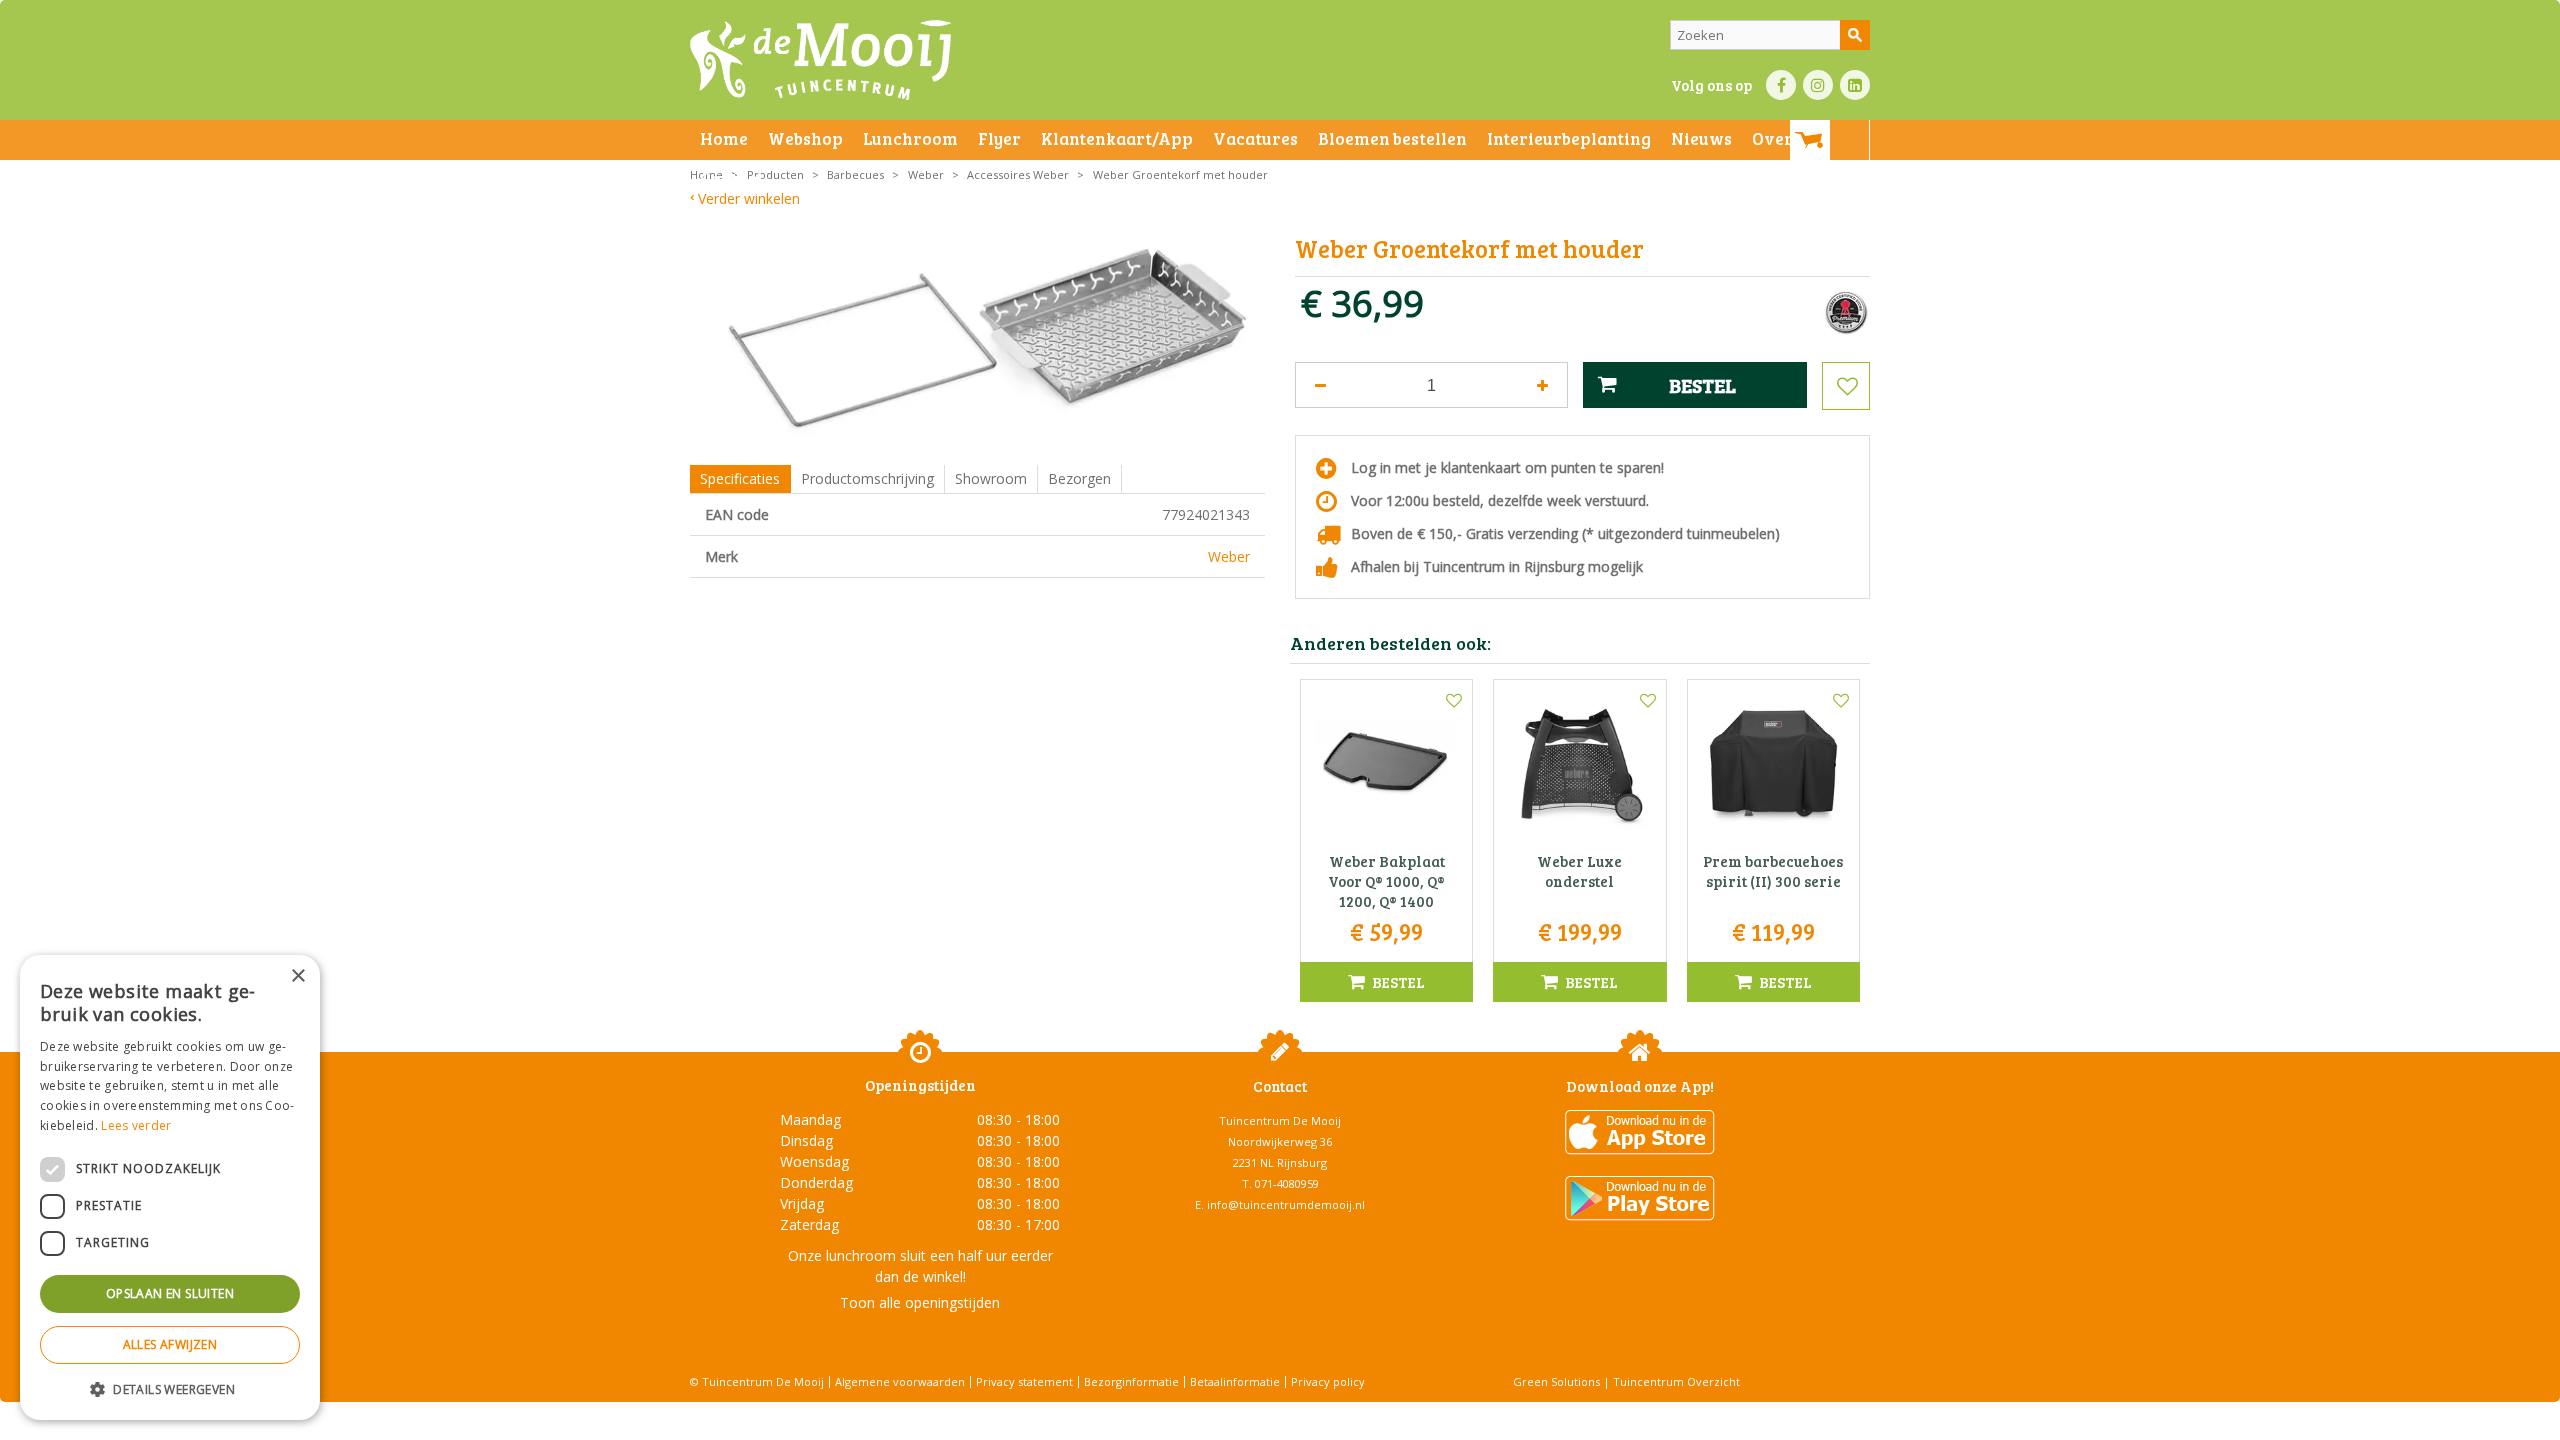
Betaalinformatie (1235, 1381)
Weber (1229, 556)
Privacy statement (1024, 1381)
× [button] (297, 976)
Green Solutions (1556, 1381)
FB (1781, 85)
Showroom (991, 478)
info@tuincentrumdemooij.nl (1286, 1204)
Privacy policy (1328, 1381)
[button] (170, 1388)
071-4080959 (1287, 1183)
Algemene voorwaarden (900, 1381)
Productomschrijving (867, 478)
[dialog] (170, 1187)
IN (1818, 85)
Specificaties (740, 478)
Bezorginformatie (1131, 1381)
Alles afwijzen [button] (170, 1344)
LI (1855, 85)
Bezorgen (1079, 478)
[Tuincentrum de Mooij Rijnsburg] (820, 60)
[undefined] (992, 341)
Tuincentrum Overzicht (1676, 1381)
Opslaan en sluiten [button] (170, 1293)
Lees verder (136, 1125)
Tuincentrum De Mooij (1280, 1120)
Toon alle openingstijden (920, 1302)
